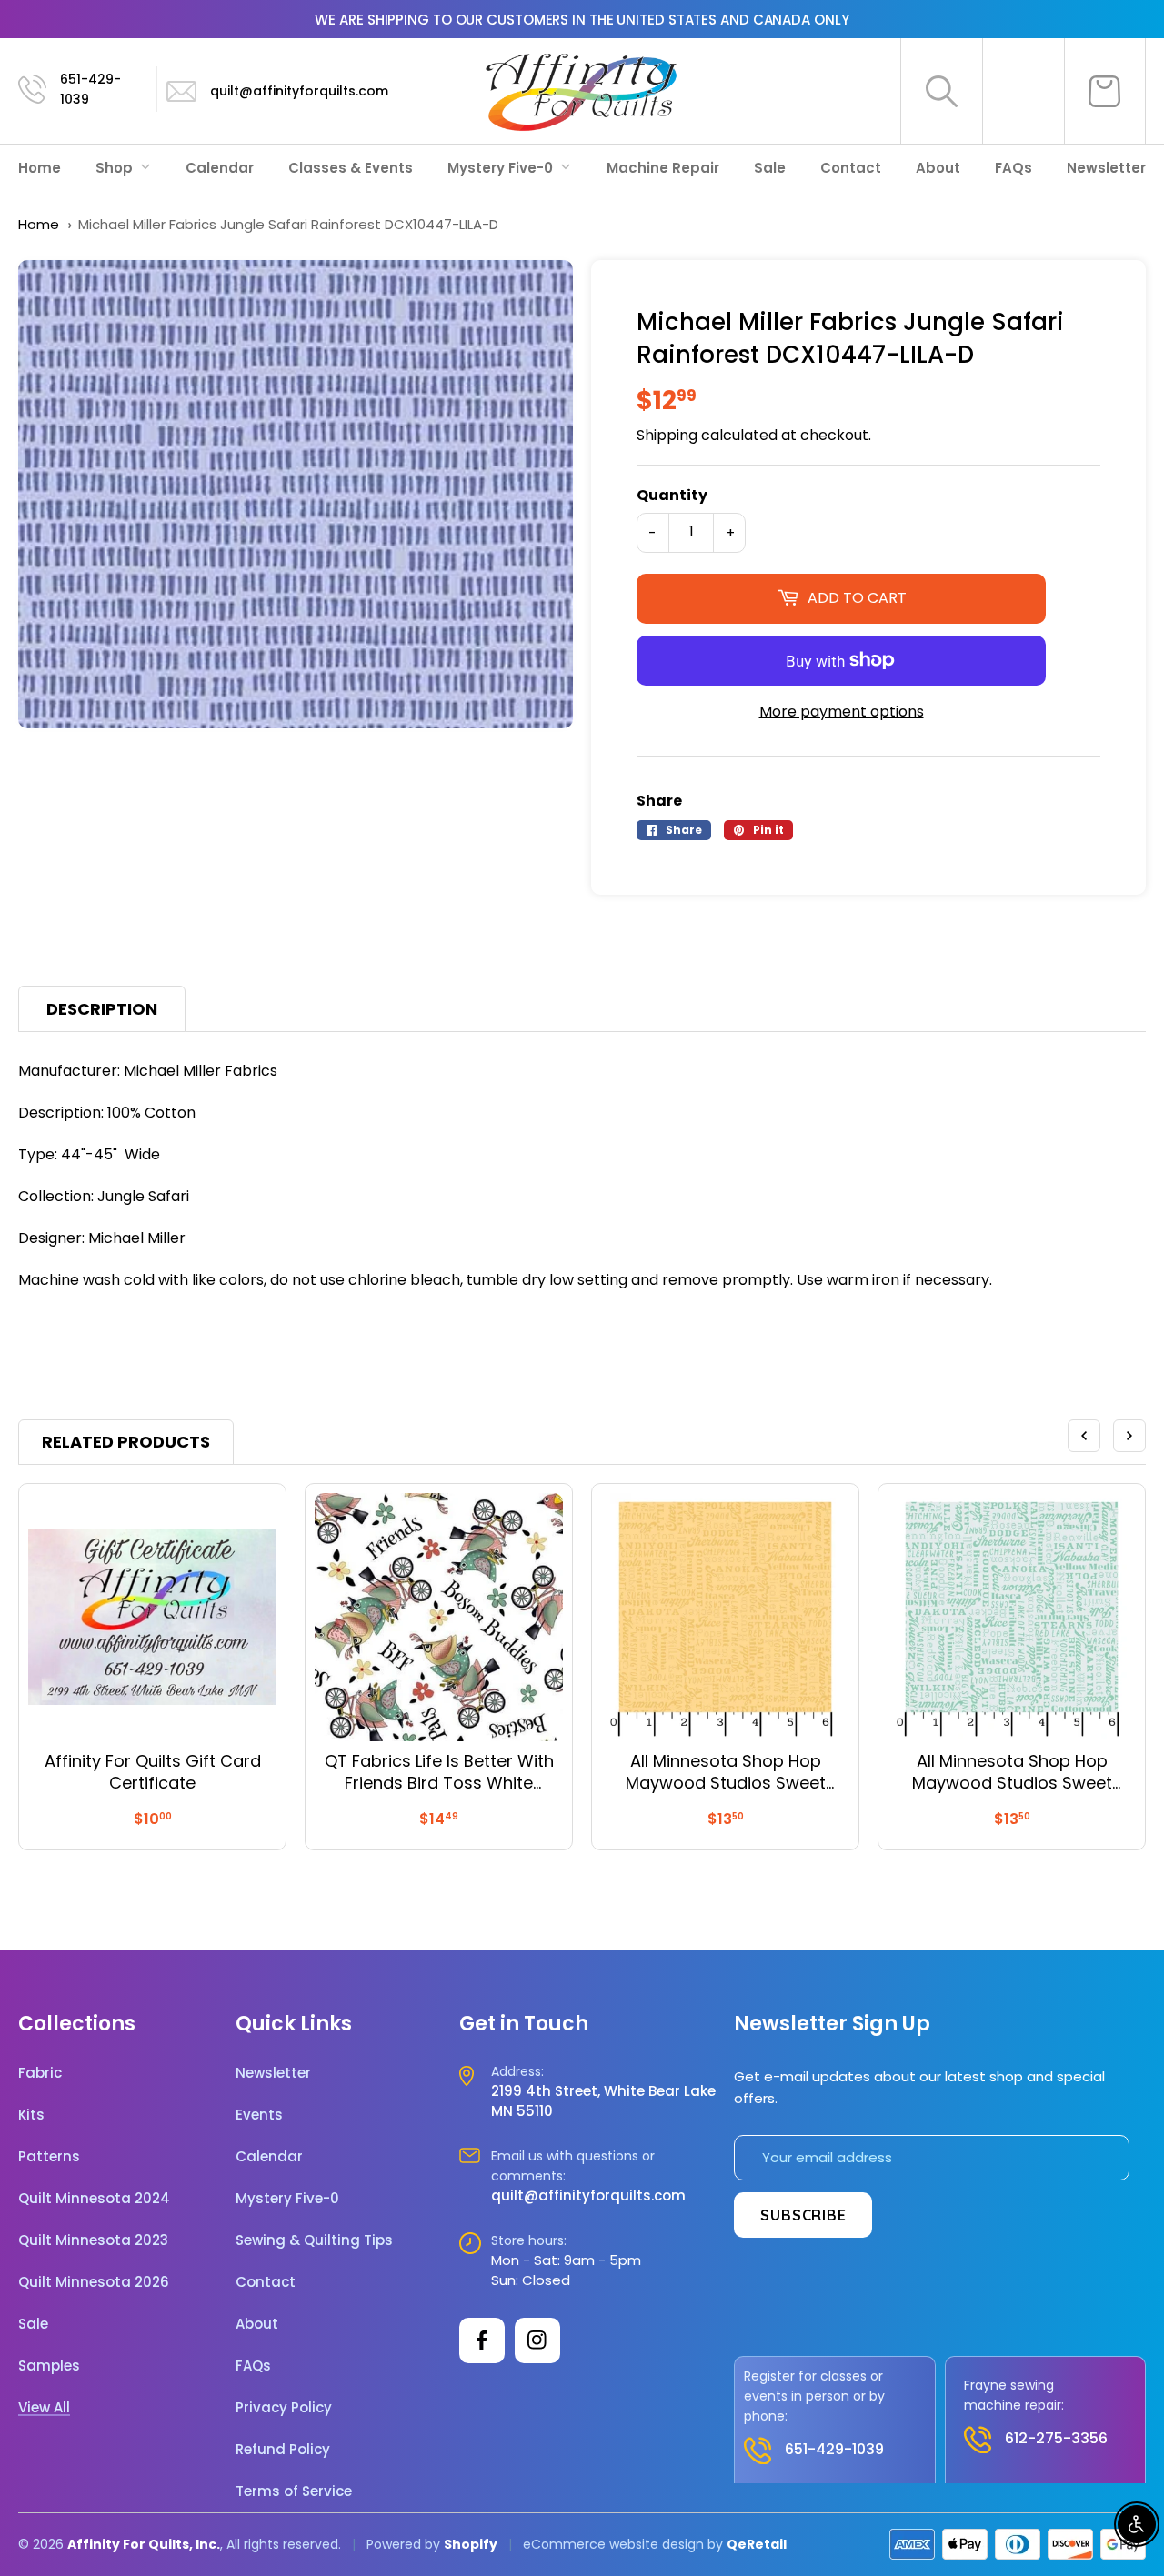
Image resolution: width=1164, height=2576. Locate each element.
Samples (49, 2366)
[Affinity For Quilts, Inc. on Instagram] (537, 2340)
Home (40, 168)
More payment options (842, 712)
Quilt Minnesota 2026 (94, 2282)
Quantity (672, 495)
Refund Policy (283, 2450)
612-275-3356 (1056, 2438)
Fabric (40, 2073)
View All (44, 2408)
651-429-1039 (90, 89)
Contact (851, 168)
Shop (116, 168)
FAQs (1013, 168)
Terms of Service (294, 2491)
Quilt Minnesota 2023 (93, 2240)
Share (659, 801)
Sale (770, 168)
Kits (31, 2115)
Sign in (1023, 91)
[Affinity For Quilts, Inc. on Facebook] (482, 2340)
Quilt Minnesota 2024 (94, 2199)
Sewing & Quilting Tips (314, 2240)
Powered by (405, 2544)
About (938, 168)
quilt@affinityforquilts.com (299, 91)
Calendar (220, 168)
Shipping (667, 435)
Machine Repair (663, 168)
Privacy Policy (284, 2408)
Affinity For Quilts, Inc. (144, 2544)
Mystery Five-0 (502, 168)
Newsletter (1106, 168)
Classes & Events (351, 168)
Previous (1084, 1436)
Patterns (49, 2157)
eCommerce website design (613, 2544)
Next (1129, 1436)
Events (259, 2115)
